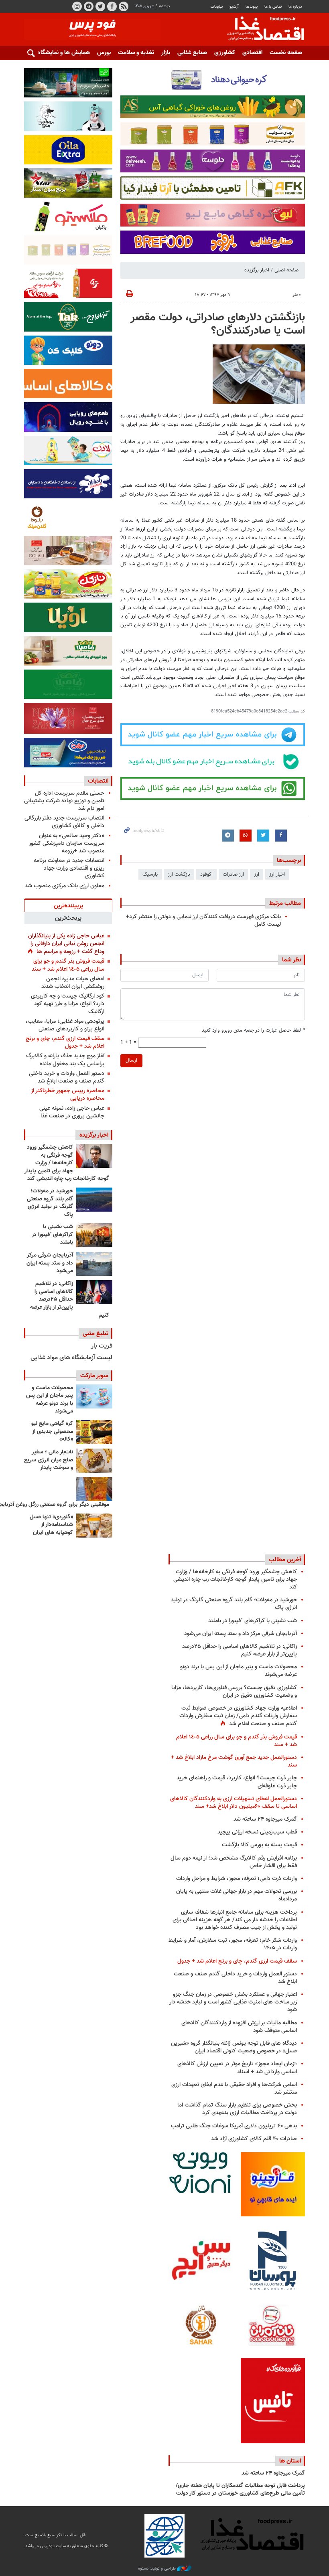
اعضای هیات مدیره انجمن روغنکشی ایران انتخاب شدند (73, 983)
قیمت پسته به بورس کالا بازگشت (259, 1845)
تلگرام (89, 6)
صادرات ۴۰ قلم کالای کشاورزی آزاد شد (254, 2139)
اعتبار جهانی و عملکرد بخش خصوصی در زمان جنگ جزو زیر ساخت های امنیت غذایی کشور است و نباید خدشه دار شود (233, 2002)
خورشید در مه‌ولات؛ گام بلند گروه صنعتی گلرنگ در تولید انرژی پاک (50, 1203)
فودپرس (261, 30)
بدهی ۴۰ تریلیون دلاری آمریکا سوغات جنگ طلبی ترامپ (234, 2126)
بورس (104, 53)
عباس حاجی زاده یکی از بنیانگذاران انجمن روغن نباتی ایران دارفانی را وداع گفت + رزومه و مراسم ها (66, 944)
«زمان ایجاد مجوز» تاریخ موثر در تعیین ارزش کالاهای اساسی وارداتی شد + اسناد (237, 2068)
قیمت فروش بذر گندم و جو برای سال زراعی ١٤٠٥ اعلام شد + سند (68, 965)
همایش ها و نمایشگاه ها (60, 53)
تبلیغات (217, 7)
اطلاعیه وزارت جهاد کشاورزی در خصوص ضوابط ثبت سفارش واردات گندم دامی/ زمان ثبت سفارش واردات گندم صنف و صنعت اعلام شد (238, 1716)
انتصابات (98, 781)
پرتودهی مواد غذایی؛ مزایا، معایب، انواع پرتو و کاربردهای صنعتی (65, 1025)
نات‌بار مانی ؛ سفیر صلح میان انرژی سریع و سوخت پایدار (49, 1460)
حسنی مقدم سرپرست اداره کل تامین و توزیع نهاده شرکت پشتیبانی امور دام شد (64, 801)
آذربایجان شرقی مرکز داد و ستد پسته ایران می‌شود (50, 1263)
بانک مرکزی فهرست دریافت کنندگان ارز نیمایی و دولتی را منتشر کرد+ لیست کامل (203, 921)
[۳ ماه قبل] (94, 1461)
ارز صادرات (233, 874)
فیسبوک (112, 6)
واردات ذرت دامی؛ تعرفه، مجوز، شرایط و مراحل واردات (237, 1879)
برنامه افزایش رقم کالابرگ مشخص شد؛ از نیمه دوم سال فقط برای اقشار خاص (234, 1862)
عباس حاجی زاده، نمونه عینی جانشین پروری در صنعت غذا (72, 1112)
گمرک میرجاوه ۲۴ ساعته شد (265, 1819)
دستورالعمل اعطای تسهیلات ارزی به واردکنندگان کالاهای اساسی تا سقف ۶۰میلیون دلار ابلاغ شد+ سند (234, 1803)
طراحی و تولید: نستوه (157, 2569)
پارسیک (150, 874)
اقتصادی (252, 53)
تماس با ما (273, 7)
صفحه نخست (286, 53)
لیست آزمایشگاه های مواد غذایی (71, 1358)
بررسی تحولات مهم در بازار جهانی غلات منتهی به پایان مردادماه (237, 1895)
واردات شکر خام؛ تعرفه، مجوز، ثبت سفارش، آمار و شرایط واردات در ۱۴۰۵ (233, 1944)
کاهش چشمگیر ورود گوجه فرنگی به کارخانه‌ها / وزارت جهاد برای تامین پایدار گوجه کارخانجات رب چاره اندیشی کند (67, 1163)
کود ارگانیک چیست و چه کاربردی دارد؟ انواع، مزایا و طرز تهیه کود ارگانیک (68, 1004)
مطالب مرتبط (285, 903)
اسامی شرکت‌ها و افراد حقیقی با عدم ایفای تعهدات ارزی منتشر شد (234, 2088)
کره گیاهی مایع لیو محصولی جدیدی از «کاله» (52, 1432)
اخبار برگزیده (257, 270)
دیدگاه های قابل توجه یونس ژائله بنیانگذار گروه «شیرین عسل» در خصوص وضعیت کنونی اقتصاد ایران (234, 2047)
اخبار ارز (277, 874)
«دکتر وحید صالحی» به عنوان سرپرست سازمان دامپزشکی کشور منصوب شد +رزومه (67, 843)
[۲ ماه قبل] (94, 1432)
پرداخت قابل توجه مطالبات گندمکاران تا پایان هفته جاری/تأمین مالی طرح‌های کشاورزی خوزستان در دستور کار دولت (240, 2490)
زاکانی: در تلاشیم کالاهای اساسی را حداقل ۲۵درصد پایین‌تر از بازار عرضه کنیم (70, 1299)
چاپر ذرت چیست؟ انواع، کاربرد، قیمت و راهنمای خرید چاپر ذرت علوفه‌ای (237, 1782)
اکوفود (206, 874)
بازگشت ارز (179, 874)
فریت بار (102, 1346)
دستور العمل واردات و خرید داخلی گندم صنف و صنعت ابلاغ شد (67, 1077)
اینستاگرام (77, 6)
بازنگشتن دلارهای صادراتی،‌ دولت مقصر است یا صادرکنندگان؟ (218, 324)
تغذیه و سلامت (136, 53)
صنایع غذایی (192, 53)
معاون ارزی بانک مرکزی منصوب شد (65, 886)
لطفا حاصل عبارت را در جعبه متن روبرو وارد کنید (253, 1031)
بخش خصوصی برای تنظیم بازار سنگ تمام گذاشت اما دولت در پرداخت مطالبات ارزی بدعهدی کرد (237, 2109)
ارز (257, 874)
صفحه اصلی (286, 270)
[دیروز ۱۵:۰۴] (94, 1156)
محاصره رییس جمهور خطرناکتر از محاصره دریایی (68, 1095)
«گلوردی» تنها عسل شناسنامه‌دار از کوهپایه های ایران (51, 1525)
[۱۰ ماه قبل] (94, 1489)
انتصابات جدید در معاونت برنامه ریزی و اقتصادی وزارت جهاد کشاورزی (69, 868)
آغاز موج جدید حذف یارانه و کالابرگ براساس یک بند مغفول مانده (65, 1060)
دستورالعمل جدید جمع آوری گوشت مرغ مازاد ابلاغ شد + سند (234, 1761)
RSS (124, 6)
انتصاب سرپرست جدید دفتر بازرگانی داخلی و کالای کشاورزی (64, 822)
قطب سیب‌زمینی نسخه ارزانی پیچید (257, 1832)
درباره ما (295, 7)
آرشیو (234, 7)
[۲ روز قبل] (94, 1200)
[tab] (68, 905)
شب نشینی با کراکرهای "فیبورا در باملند (52, 1235)
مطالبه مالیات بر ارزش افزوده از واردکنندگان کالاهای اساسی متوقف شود (239, 2027)
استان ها (290, 2461)
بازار (166, 53)
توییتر (100, 6)
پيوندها (252, 7)
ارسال (131, 1060)
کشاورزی (225, 53)
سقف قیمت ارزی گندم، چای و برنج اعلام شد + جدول (65, 1042)
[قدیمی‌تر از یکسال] (94, 1526)
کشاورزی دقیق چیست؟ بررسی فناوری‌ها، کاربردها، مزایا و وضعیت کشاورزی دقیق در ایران (234, 1692)
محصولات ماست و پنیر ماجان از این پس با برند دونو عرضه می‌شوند (50, 1400)
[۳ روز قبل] (94, 1292)
